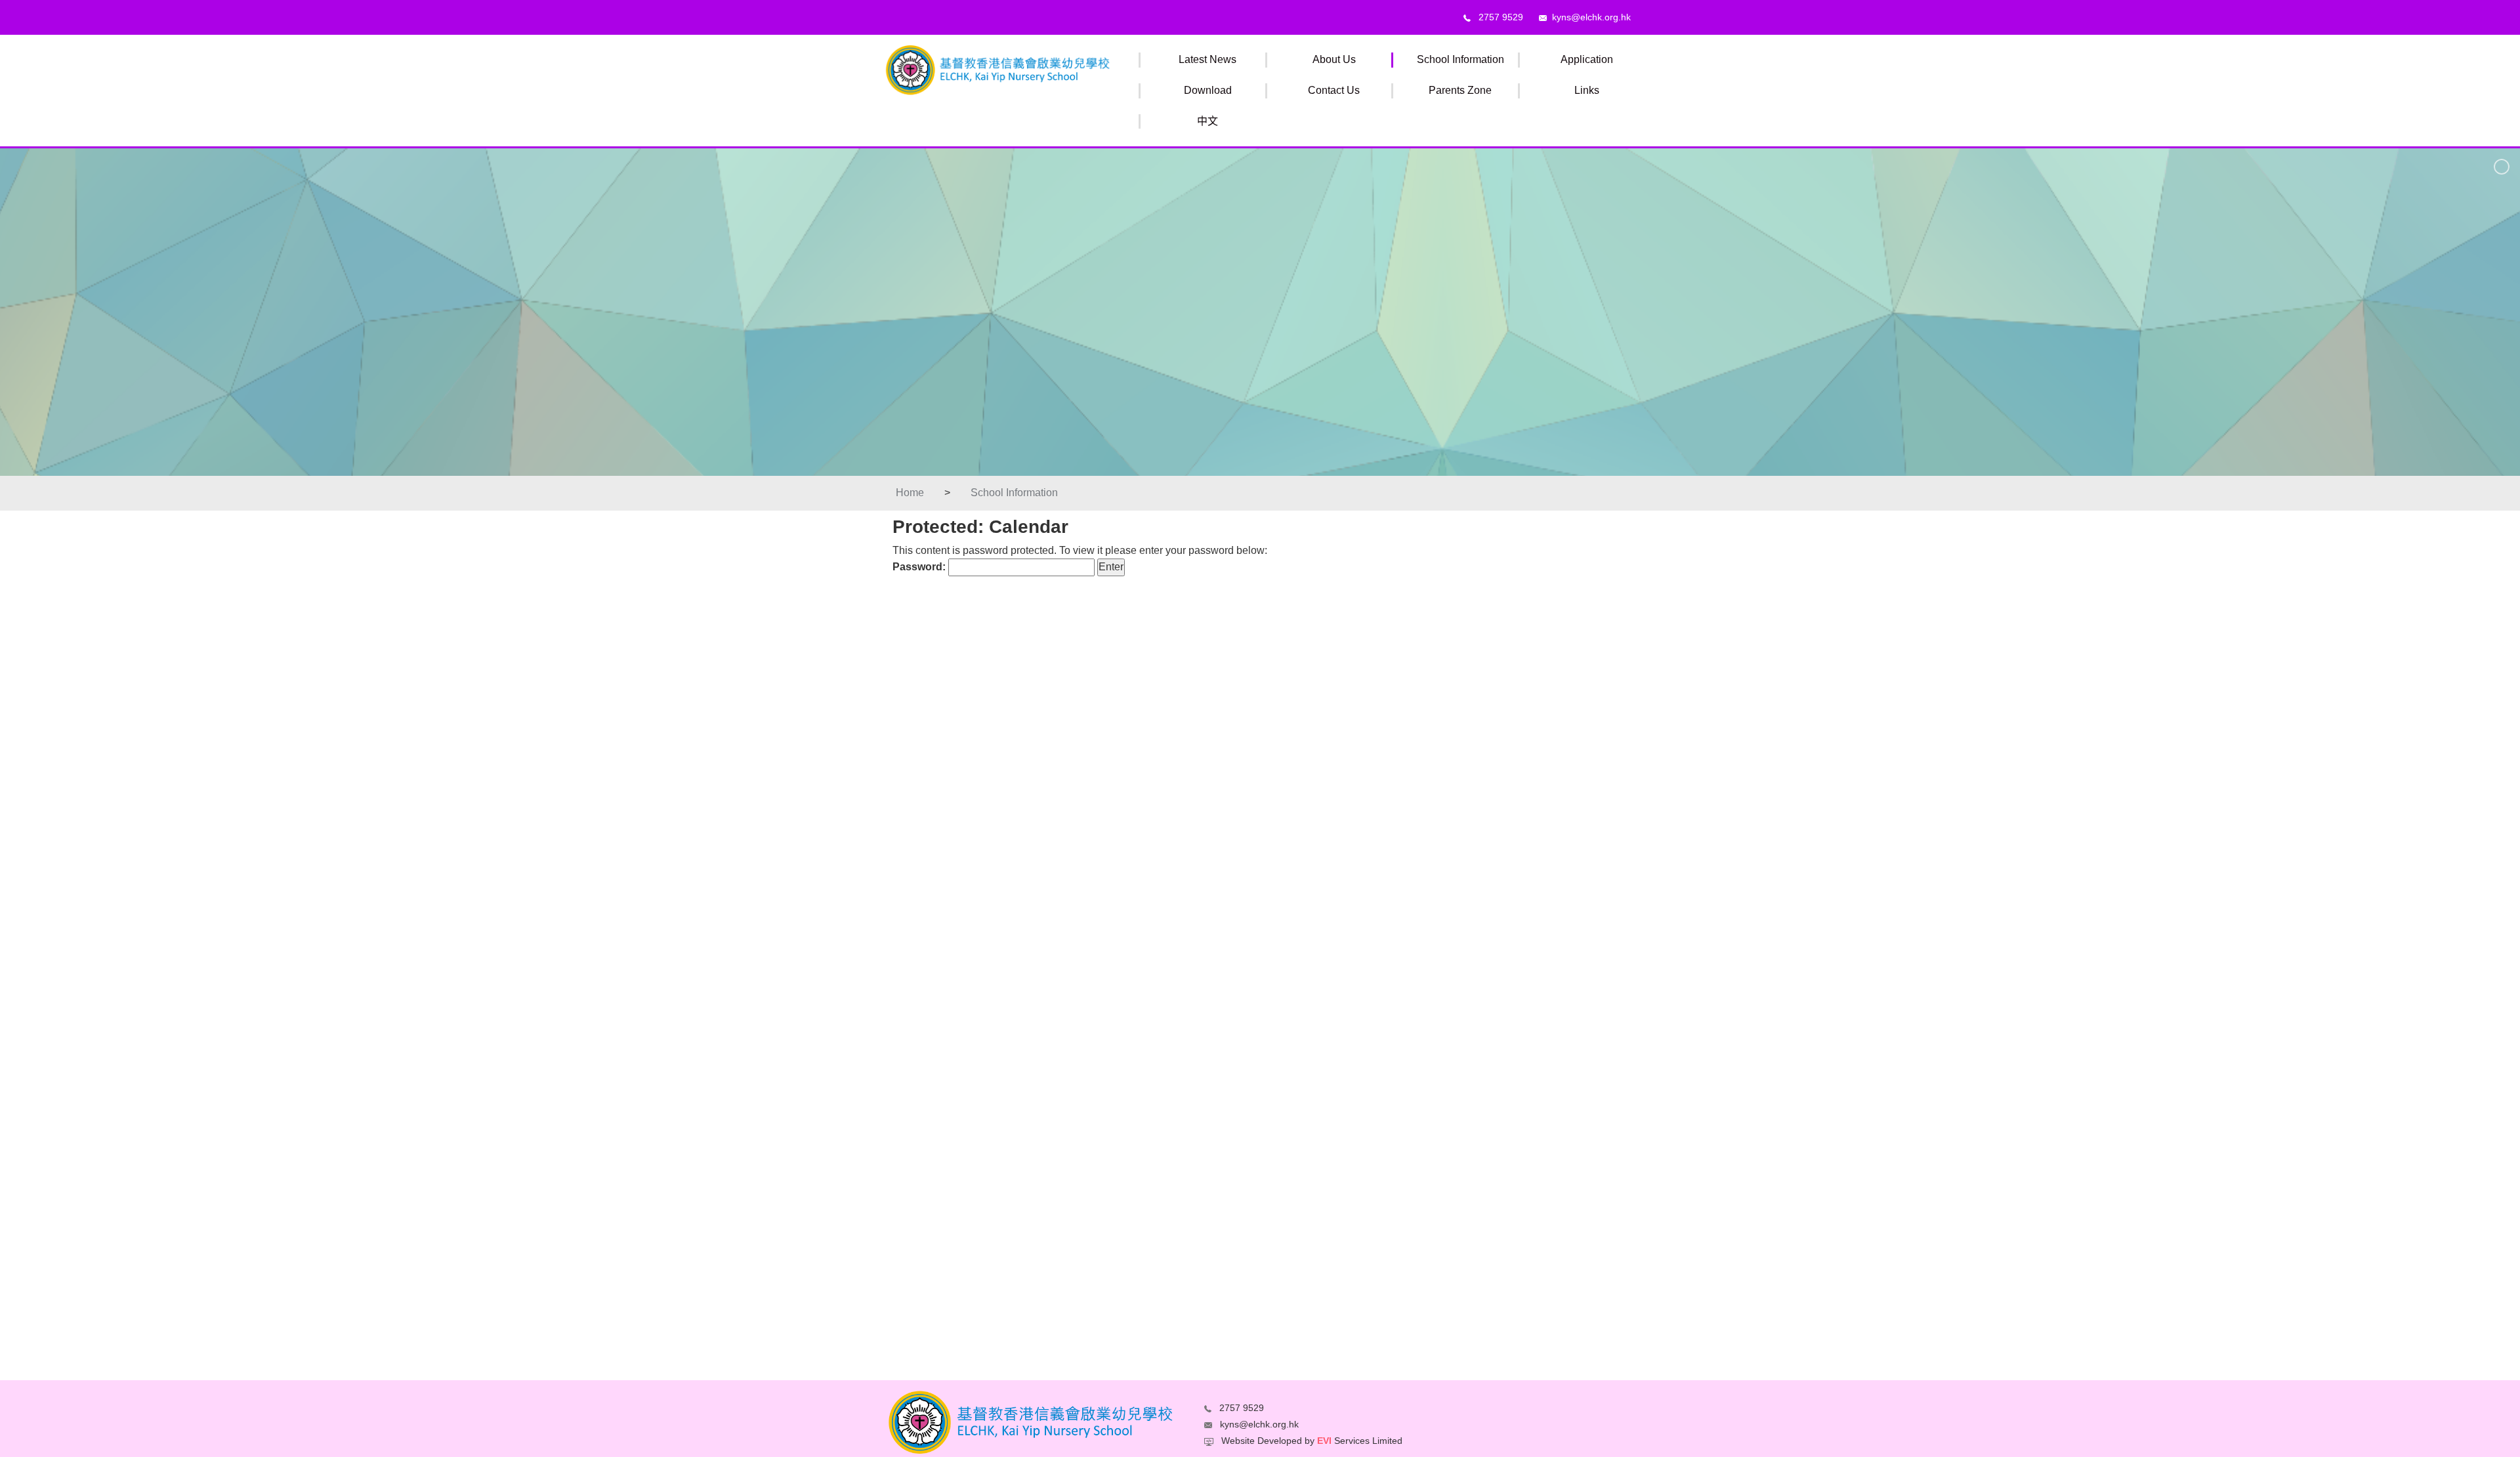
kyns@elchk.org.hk (1589, 17)
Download (1208, 90)
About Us (1334, 59)
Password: (920, 567)
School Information (1460, 59)
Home (910, 493)
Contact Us (1334, 90)
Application (1587, 59)
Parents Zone (1460, 90)
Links (1587, 90)
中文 (1207, 121)
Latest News (1207, 59)
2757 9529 (1497, 17)
